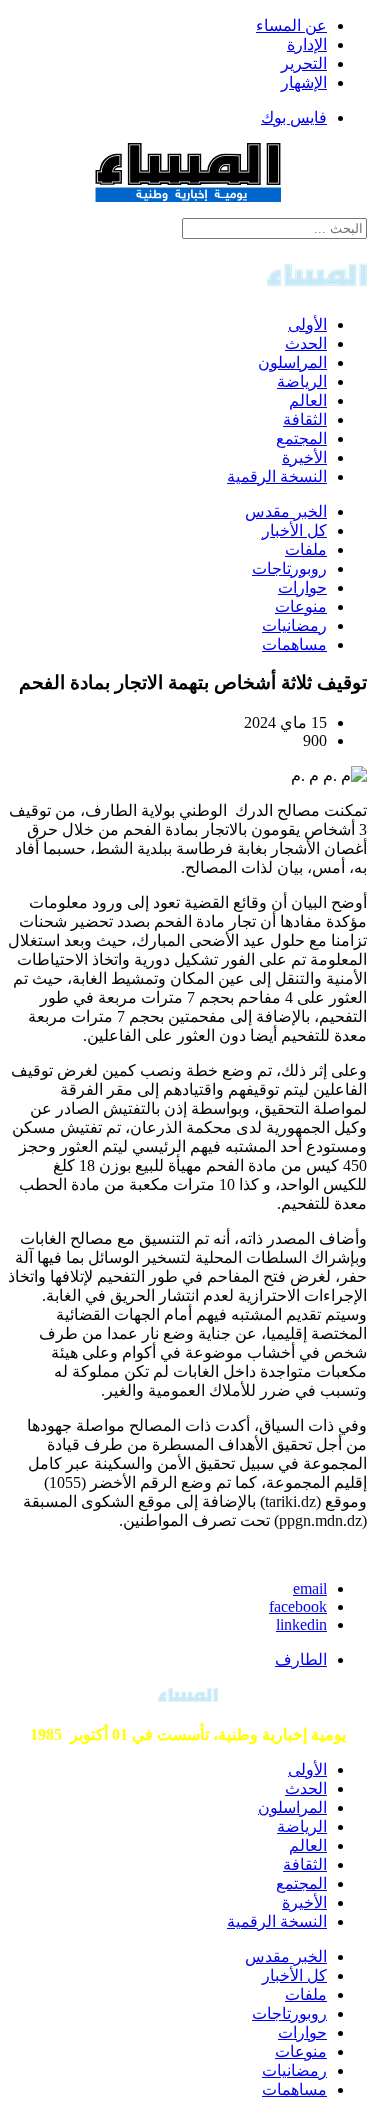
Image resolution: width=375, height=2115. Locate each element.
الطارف (301, 1659)
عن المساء (291, 25)
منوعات (301, 606)
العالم (308, 400)
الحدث (306, 343)
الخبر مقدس (286, 511)
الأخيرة (304, 457)
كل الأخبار (294, 530)
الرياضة (302, 381)
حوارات (302, 587)
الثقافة (305, 419)
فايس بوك (294, 117)
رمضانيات (294, 625)
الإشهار (304, 82)
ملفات (306, 549)
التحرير (304, 63)
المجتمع (301, 438)
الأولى (307, 324)
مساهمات (294, 644)
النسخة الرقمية (277, 476)
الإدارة (307, 44)
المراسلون (292, 362)
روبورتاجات (289, 568)
